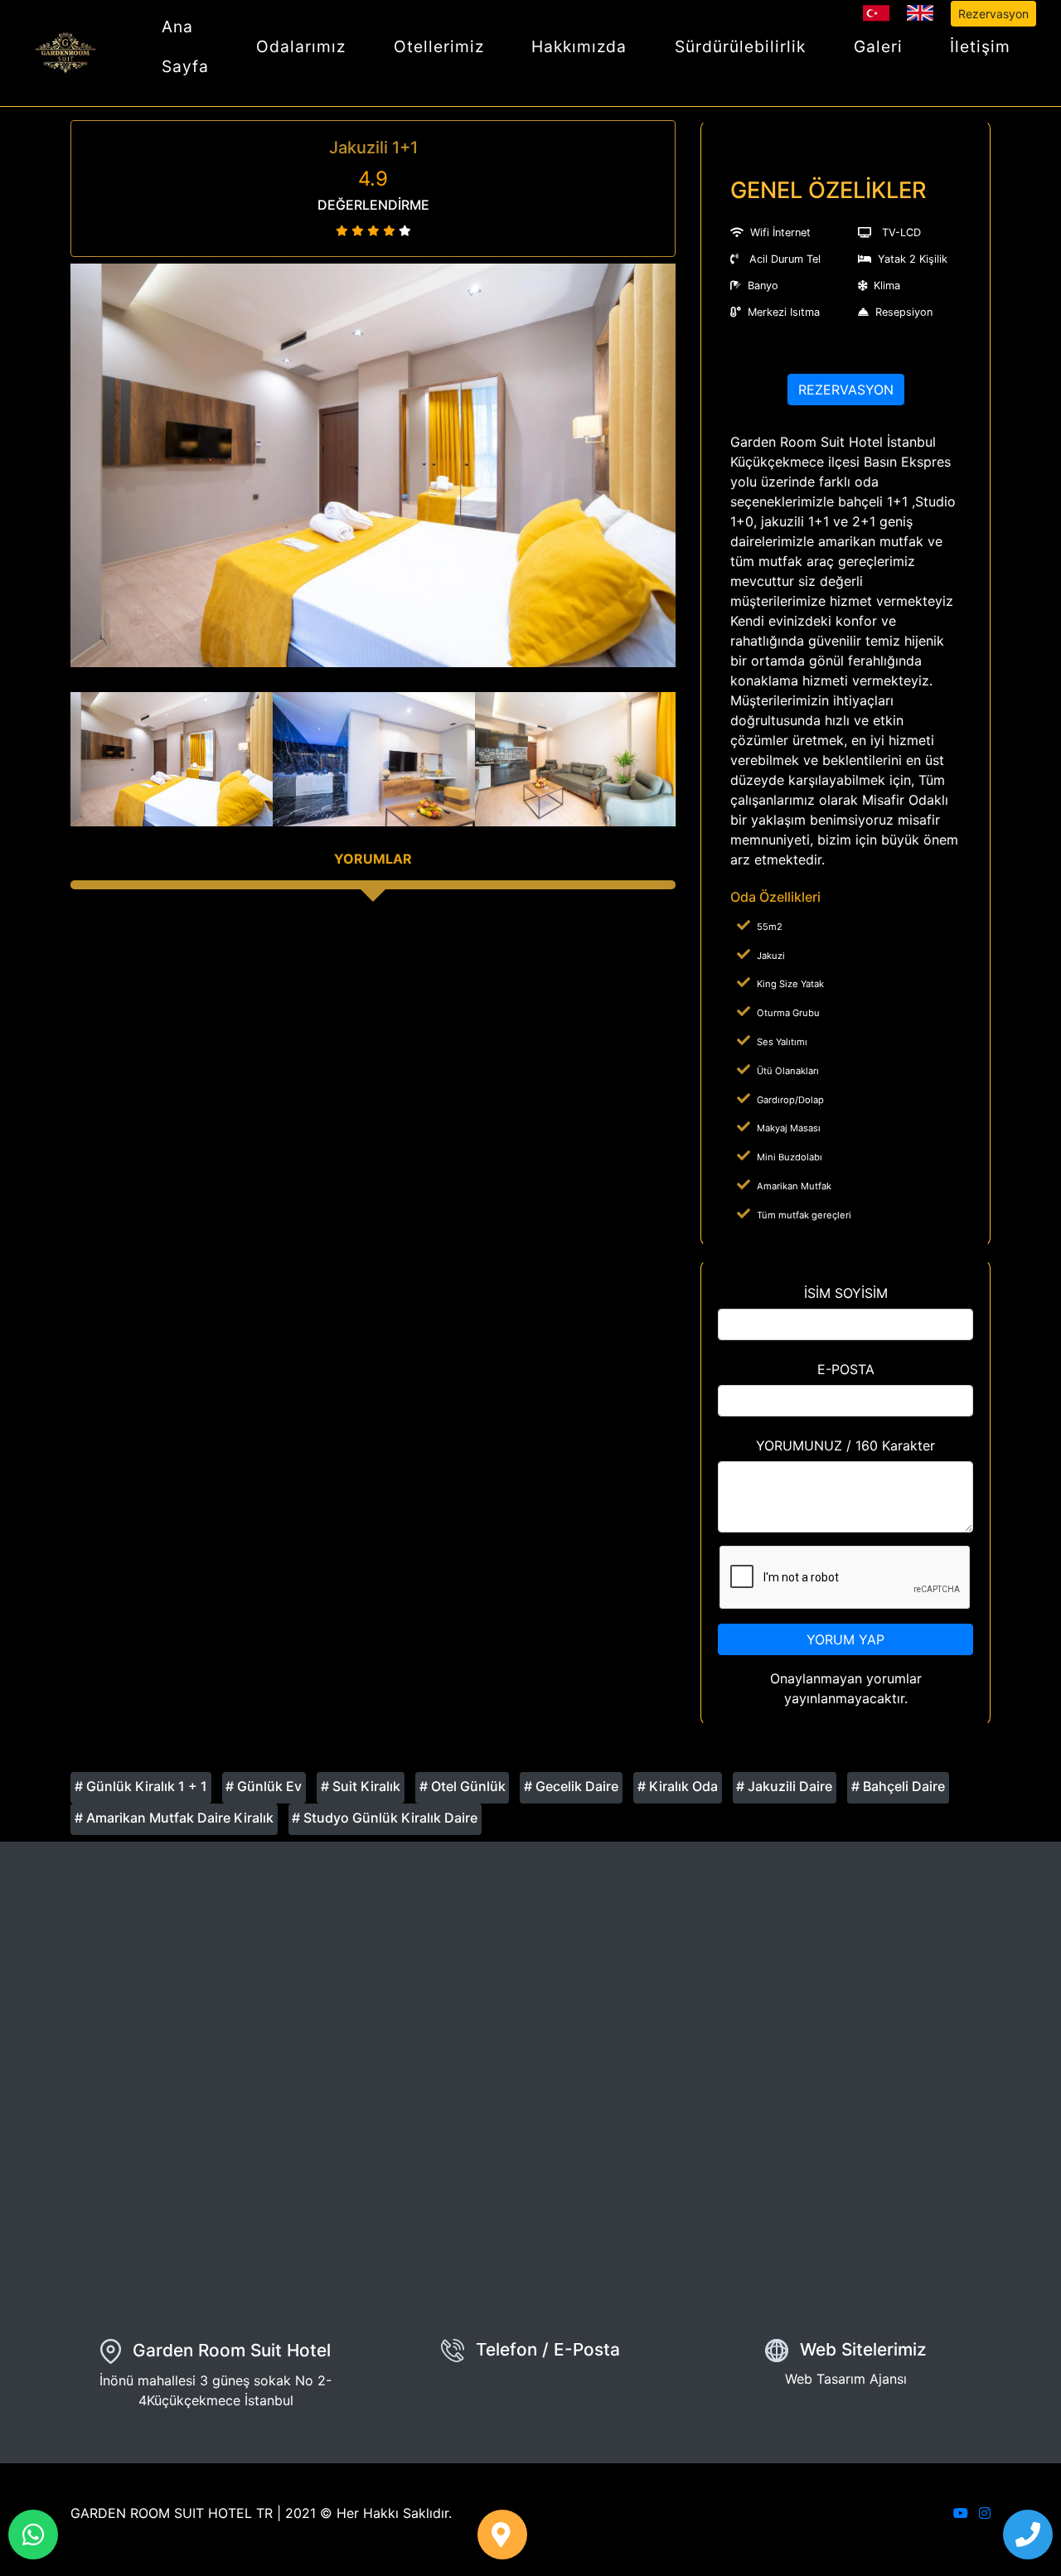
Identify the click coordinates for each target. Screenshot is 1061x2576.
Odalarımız (301, 46)
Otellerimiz (439, 46)
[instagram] (985, 2513)
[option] (373, 465)
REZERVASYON (846, 390)
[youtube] (961, 2513)
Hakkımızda (579, 46)
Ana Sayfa (185, 46)
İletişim (980, 46)
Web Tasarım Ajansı (846, 2379)
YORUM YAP (845, 1639)
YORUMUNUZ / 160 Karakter (845, 1445)
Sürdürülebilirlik (740, 46)
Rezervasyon (993, 14)
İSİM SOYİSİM (846, 1293)
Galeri (878, 46)
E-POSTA (846, 1369)
